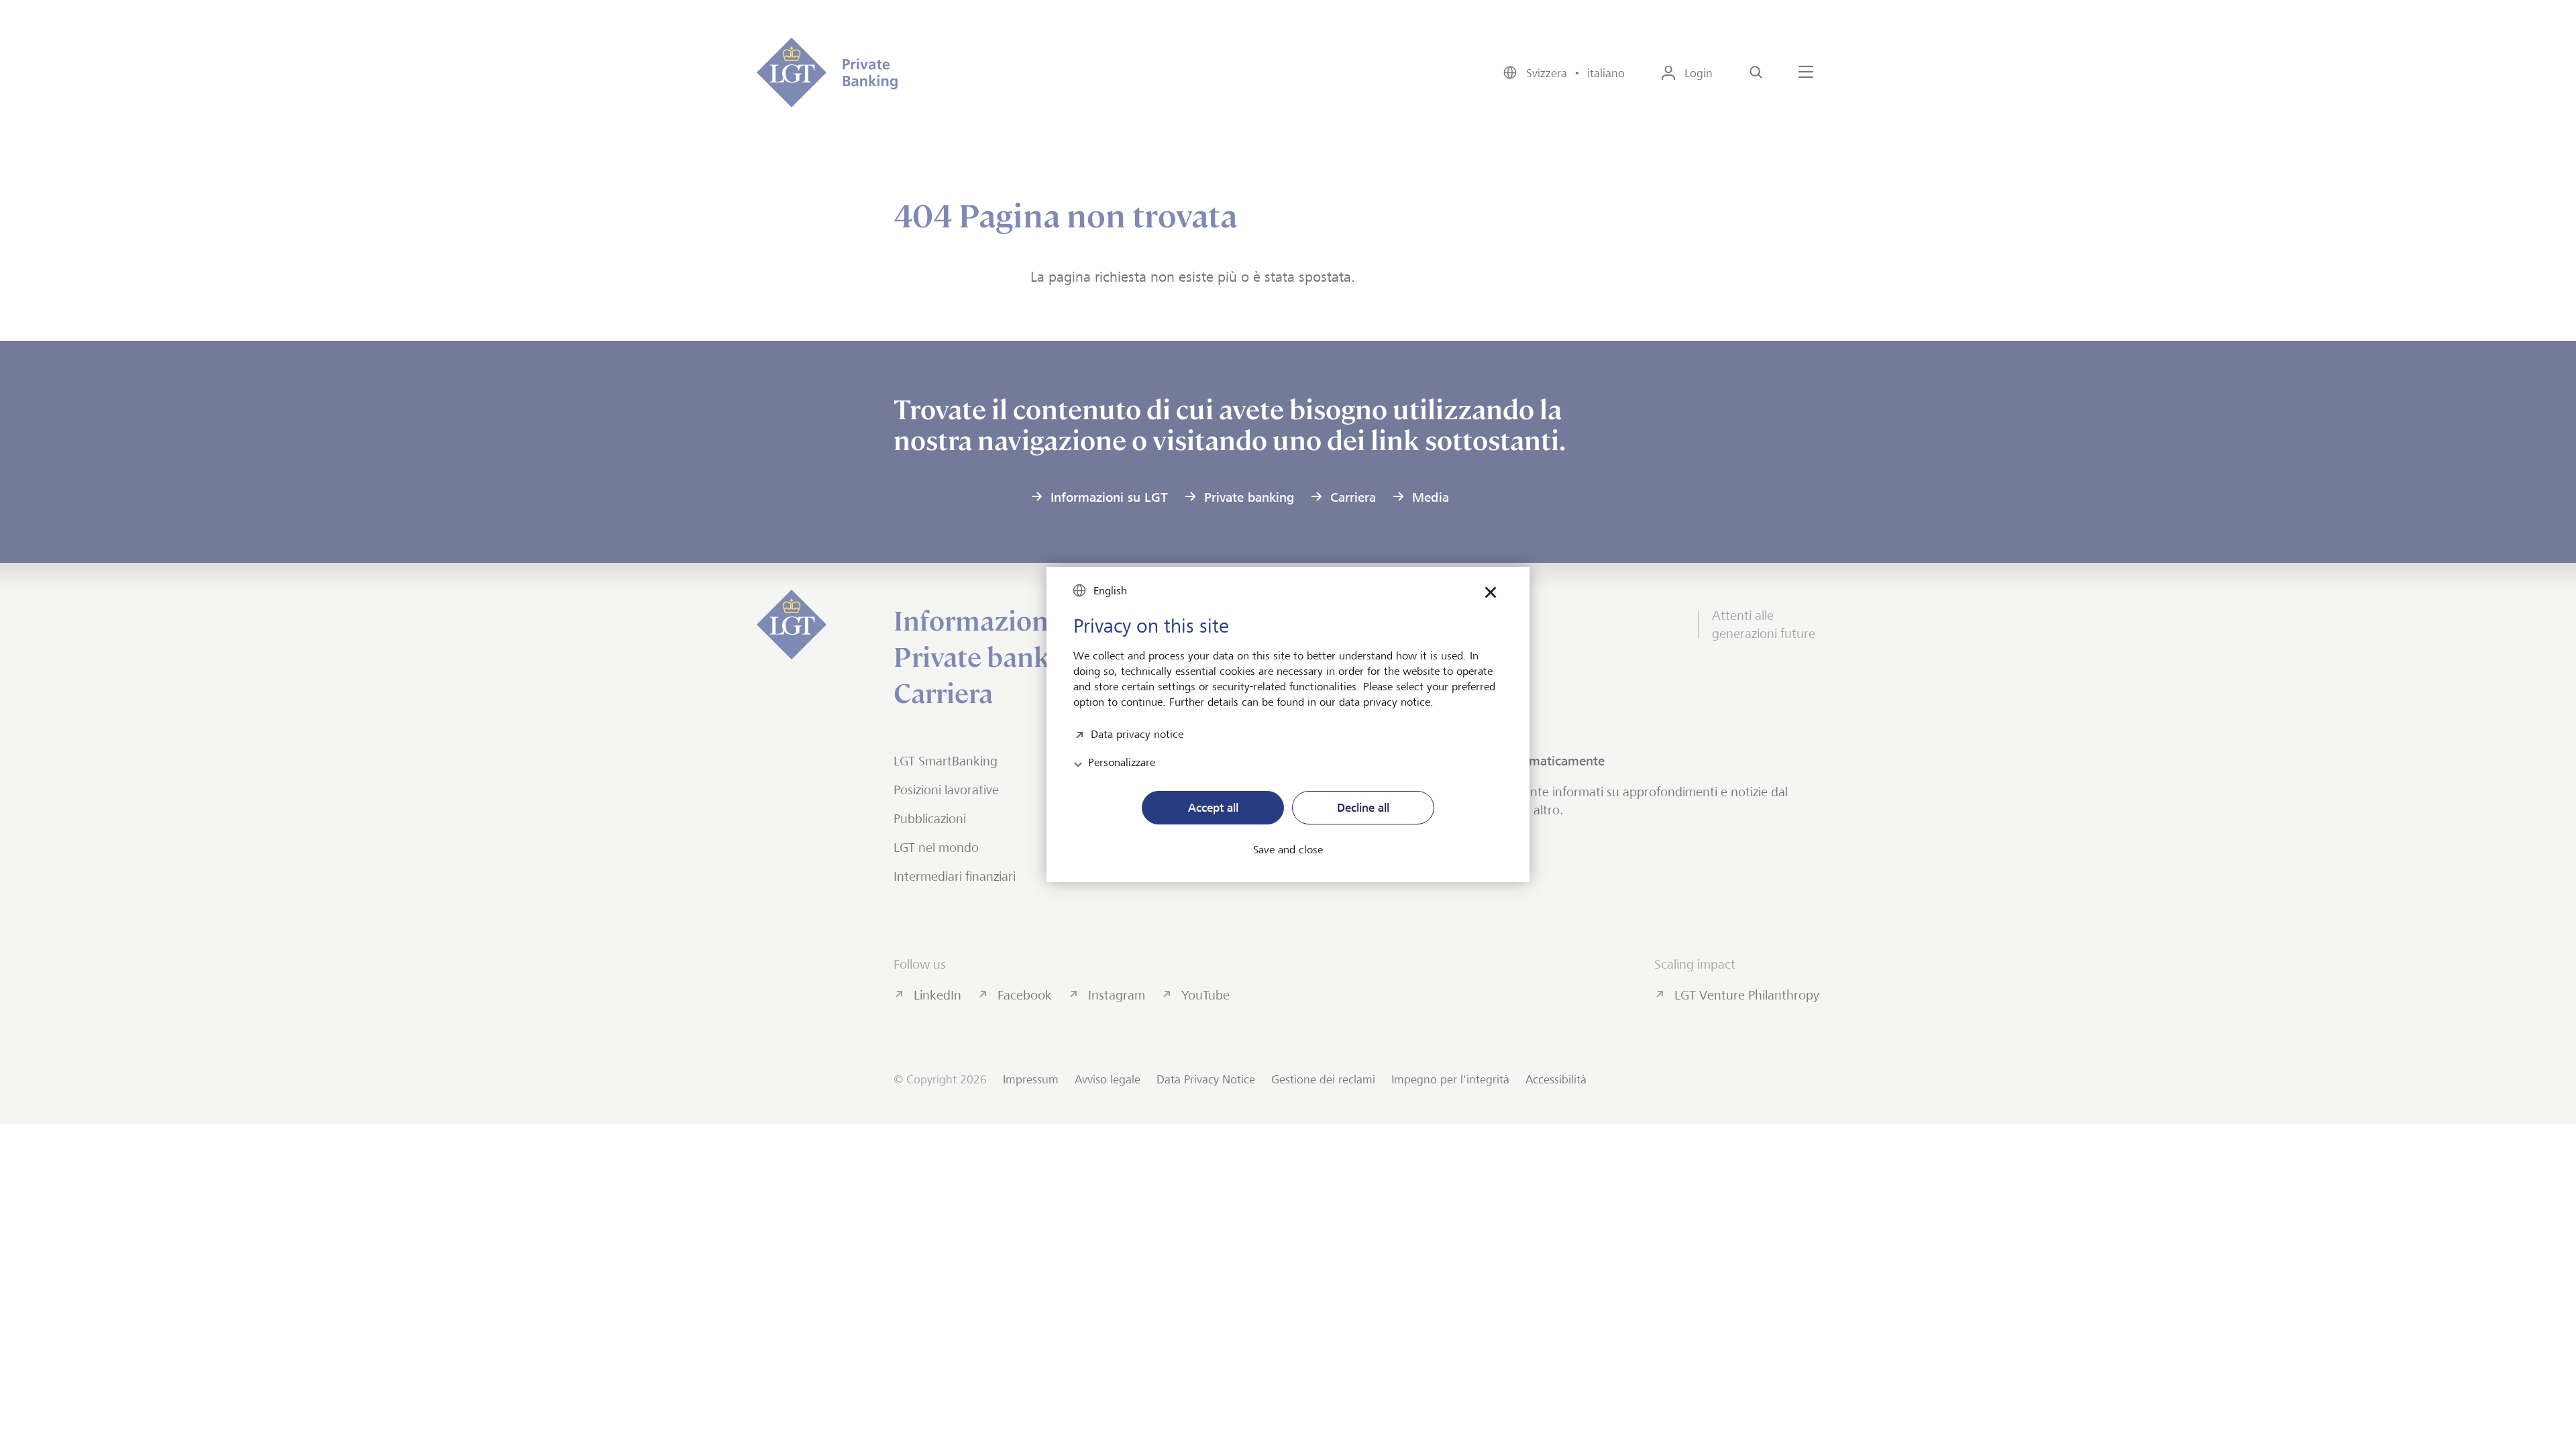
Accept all (1213, 808)
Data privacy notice (1137, 733)
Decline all (1363, 808)
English (1110, 591)
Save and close (1288, 850)
